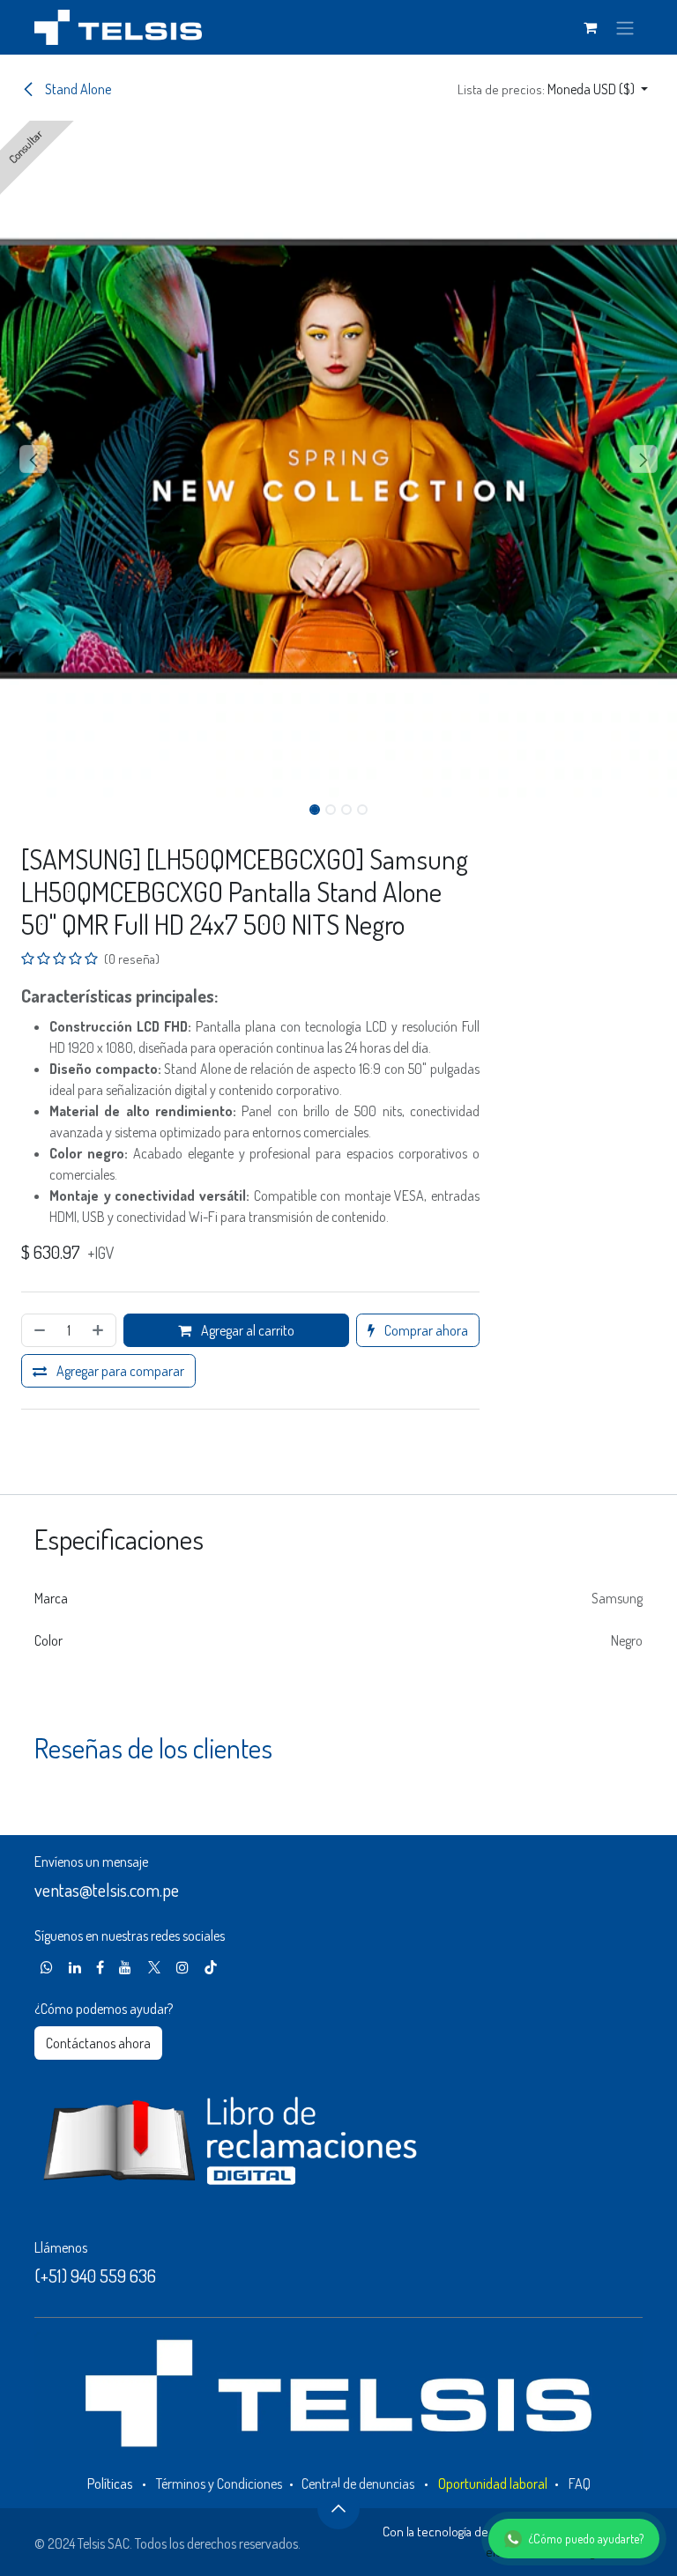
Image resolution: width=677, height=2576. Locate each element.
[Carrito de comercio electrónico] (590, 27)
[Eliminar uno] (38, 1330)
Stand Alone (77, 89)
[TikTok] (211, 1967)
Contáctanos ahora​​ (98, 2043)
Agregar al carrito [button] (246, 1330)
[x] (154, 1967)
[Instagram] (182, 1967)
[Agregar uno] (100, 1330)
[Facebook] (100, 1967)
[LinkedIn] (75, 1967)
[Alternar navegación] (625, 27)
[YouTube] (125, 1967)
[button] (553, 89)
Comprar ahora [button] (425, 1330)
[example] (47, 1967)
